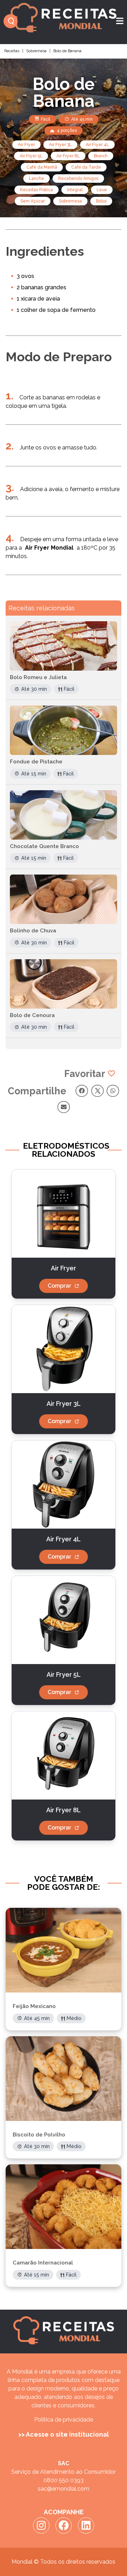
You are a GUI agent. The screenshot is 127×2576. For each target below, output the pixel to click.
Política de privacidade (64, 2420)
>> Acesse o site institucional (64, 2434)
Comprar (59, 1286)
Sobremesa (36, 51)
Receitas (12, 51)
